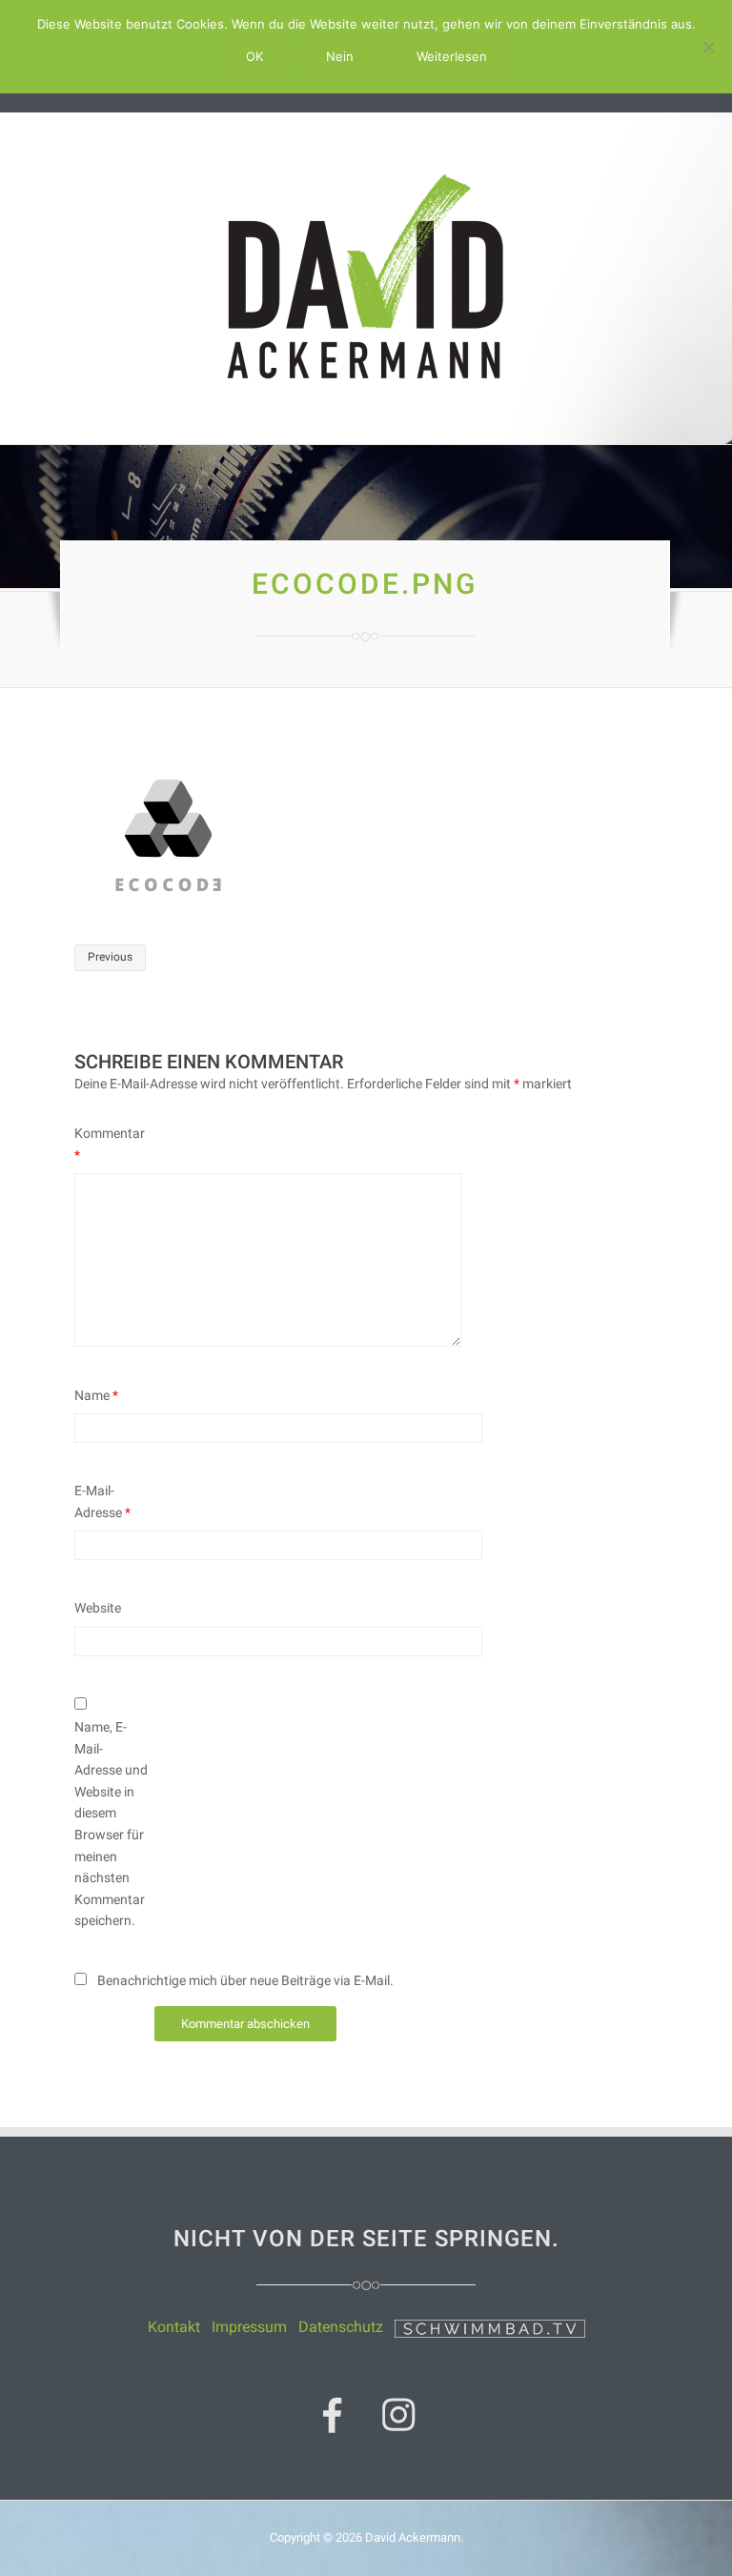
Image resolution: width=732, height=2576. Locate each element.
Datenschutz (341, 2327)
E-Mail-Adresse (102, 1501)
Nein (340, 56)
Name (96, 1395)
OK (254, 56)
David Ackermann (413, 2537)
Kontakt (174, 2327)
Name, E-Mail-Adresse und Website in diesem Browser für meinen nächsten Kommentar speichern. (111, 1824)
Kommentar (110, 1144)
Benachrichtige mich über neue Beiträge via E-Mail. (245, 1980)
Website (98, 1608)
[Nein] (708, 47)
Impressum (249, 2327)
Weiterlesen (452, 56)
